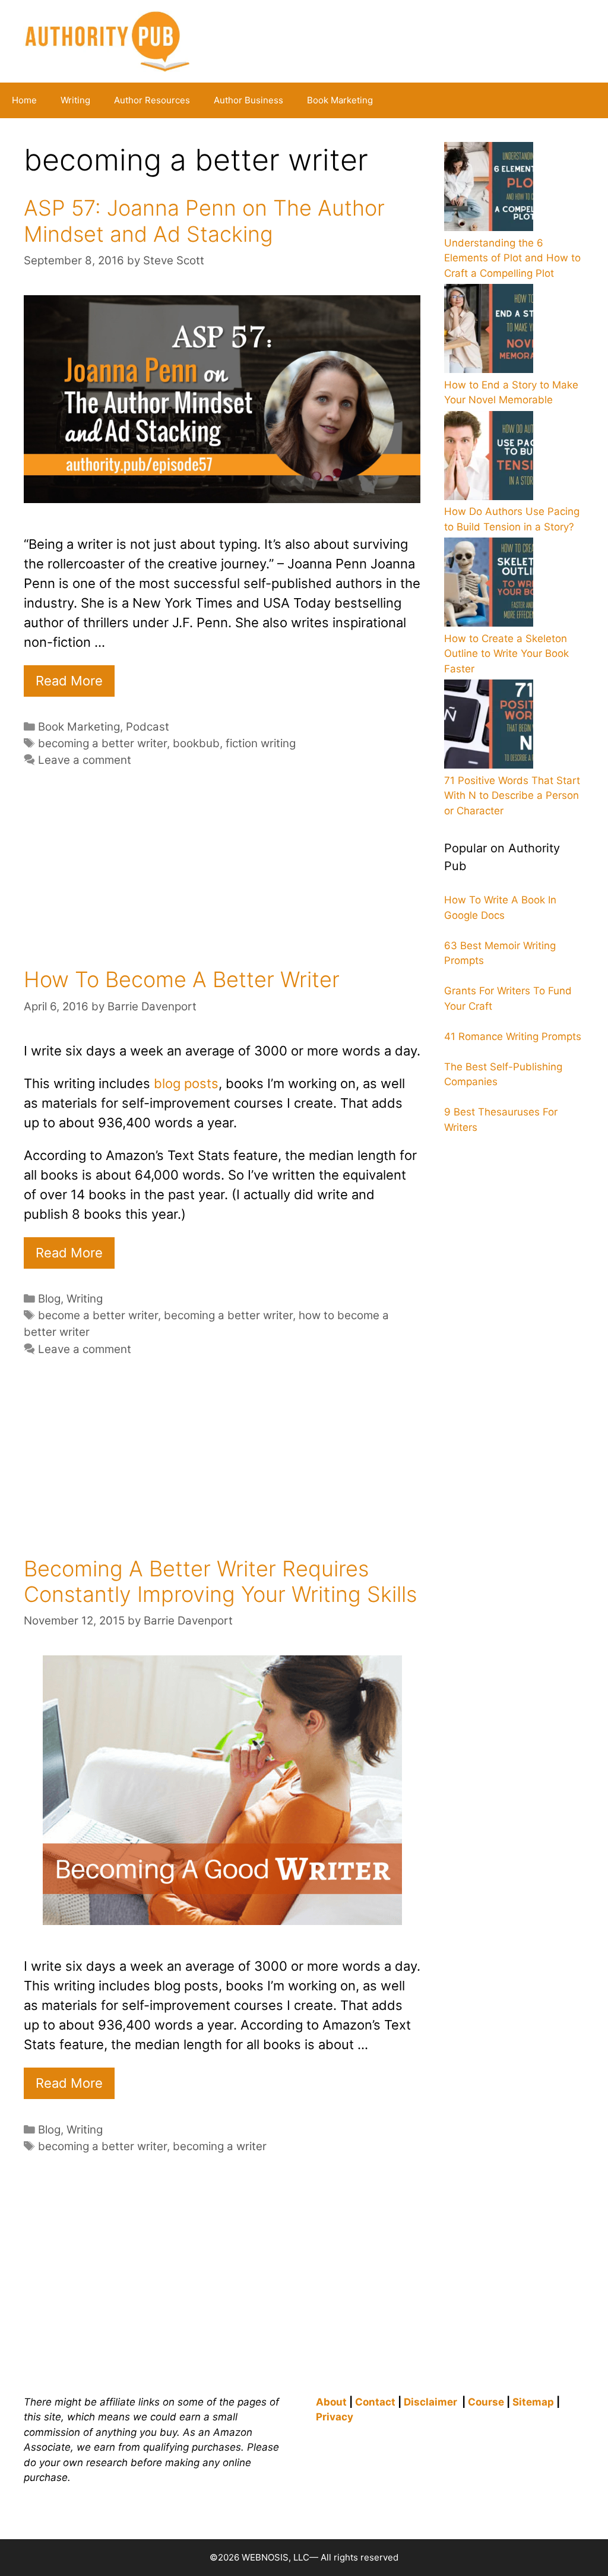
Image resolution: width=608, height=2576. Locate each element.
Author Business (248, 100)
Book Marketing (340, 100)
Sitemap (533, 2402)
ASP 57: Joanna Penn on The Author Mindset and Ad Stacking (204, 221)
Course (486, 2402)
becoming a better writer (102, 743)
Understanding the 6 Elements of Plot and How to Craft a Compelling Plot (512, 258)
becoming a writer (220, 2146)
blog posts (186, 1083)
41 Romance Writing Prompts (513, 1036)
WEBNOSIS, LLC (275, 2557)
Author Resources (152, 100)
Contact (375, 2402)
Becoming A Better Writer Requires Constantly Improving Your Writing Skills (220, 1581)
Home (24, 100)
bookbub (196, 743)
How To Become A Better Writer (182, 979)
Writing (75, 100)
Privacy (335, 2417)
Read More (69, 681)
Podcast (148, 727)
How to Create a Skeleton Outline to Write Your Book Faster (506, 654)
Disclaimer (430, 2402)
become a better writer (98, 1315)
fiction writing (261, 743)
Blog (49, 1299)
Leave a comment (85, 760)
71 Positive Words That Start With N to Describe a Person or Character (512, 796)
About (331, 2402)
